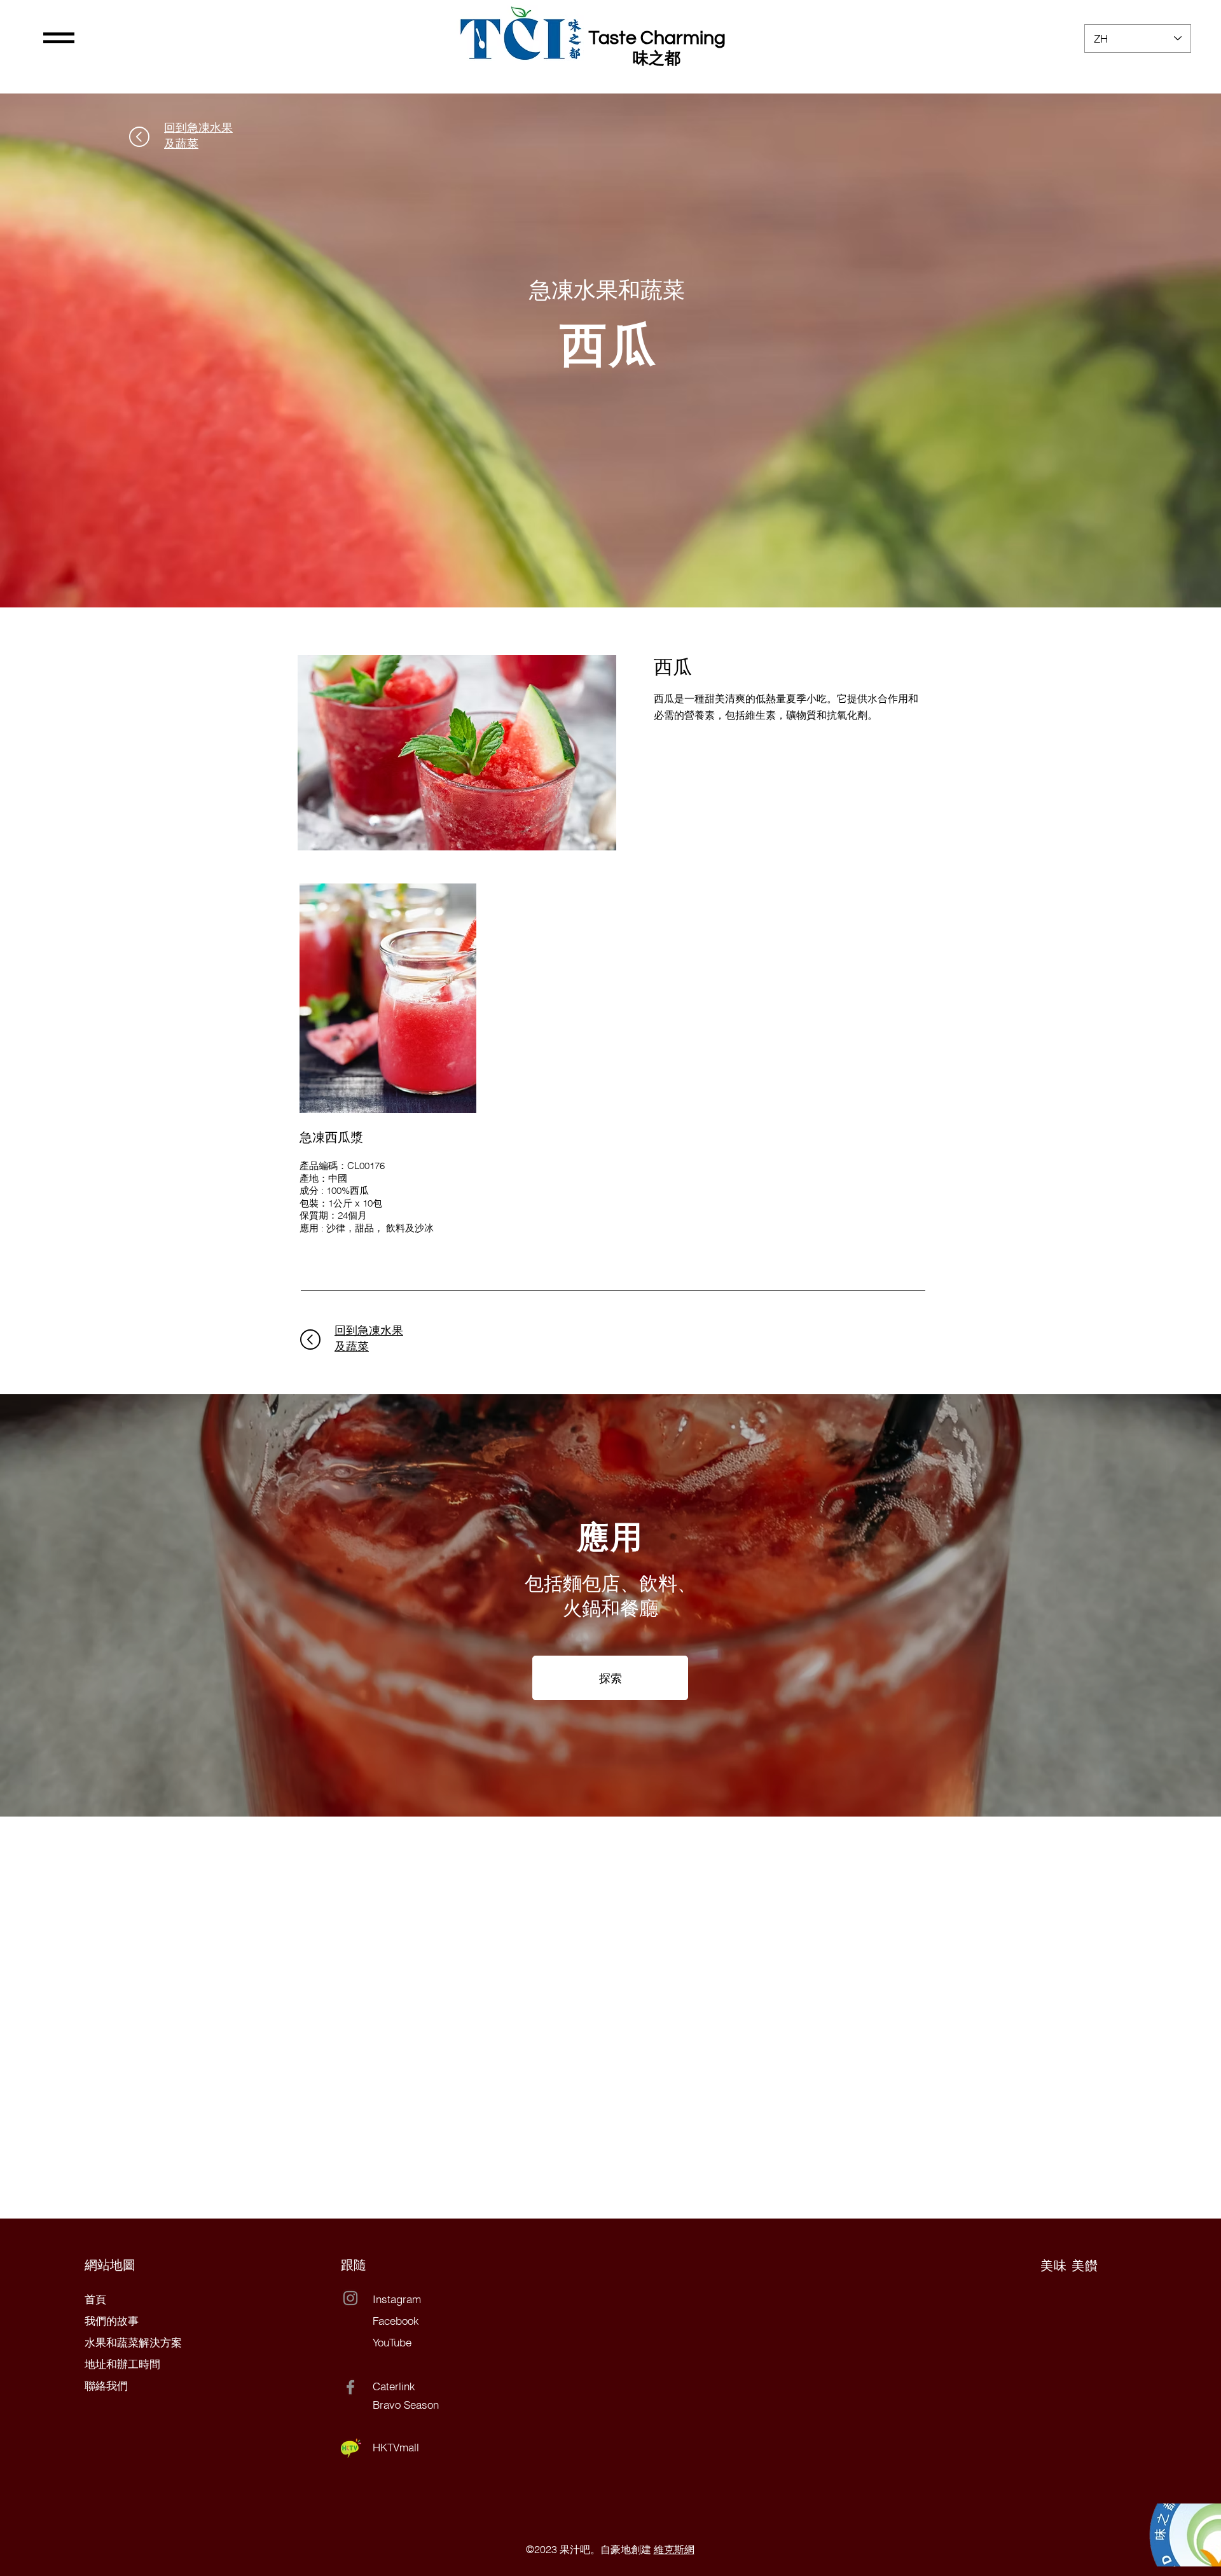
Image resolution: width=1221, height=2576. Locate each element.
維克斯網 (674, 2549)
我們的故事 (112, 2321)
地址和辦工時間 (122, 2364)
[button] (59, 38)
